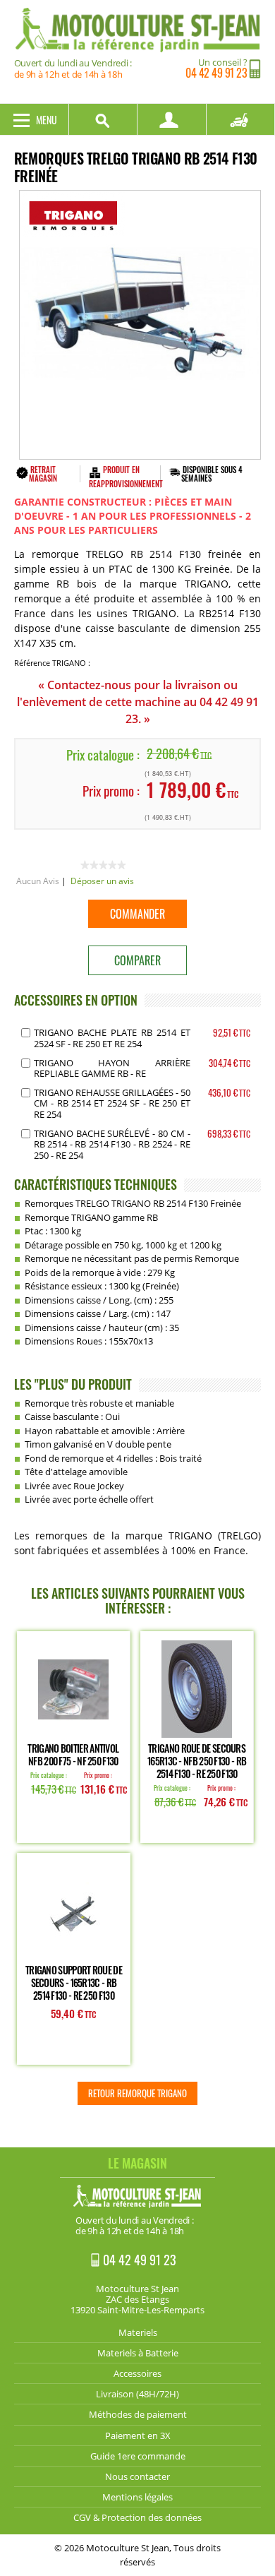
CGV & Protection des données (137, 2517)
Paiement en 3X (138, 2435)
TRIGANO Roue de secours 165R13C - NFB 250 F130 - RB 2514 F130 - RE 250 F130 (197, 1761)
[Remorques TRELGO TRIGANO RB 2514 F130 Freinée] (140, 325)
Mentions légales (137, 2497)
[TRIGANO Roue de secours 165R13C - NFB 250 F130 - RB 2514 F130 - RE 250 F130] (197, 1689)
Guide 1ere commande (138, 2456)
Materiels (138, 2332)
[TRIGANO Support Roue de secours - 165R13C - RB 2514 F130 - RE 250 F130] (73, 1911)
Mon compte (172, 119)
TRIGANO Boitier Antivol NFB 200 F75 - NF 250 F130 (73, 1754)
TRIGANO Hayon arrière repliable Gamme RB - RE (112, 1068)
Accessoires (137, 2373)
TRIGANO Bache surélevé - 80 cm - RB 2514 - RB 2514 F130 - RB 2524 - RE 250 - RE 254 (112, 1144)
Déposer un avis (102, 881)
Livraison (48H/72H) (137, 2394)
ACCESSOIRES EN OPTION (76, 1000)
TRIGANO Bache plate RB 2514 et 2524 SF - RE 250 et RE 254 (112, 1038)
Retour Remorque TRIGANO (137, 2093)
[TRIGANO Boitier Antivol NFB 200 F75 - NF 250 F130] (73, 1689)
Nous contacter (137, 2476)
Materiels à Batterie (138, 2353)
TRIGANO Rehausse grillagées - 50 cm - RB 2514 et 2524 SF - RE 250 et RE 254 (112, 1103)
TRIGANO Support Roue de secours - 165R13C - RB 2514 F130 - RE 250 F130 (74, 1982)
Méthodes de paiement (138, 2414)
